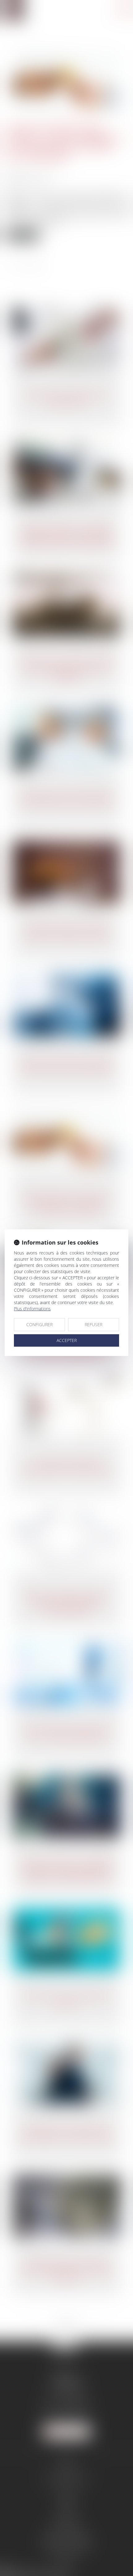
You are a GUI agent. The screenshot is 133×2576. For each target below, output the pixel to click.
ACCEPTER (67, 1340)
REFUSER (94, 1324)
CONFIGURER (39, 1324)
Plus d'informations (32, 1309)
